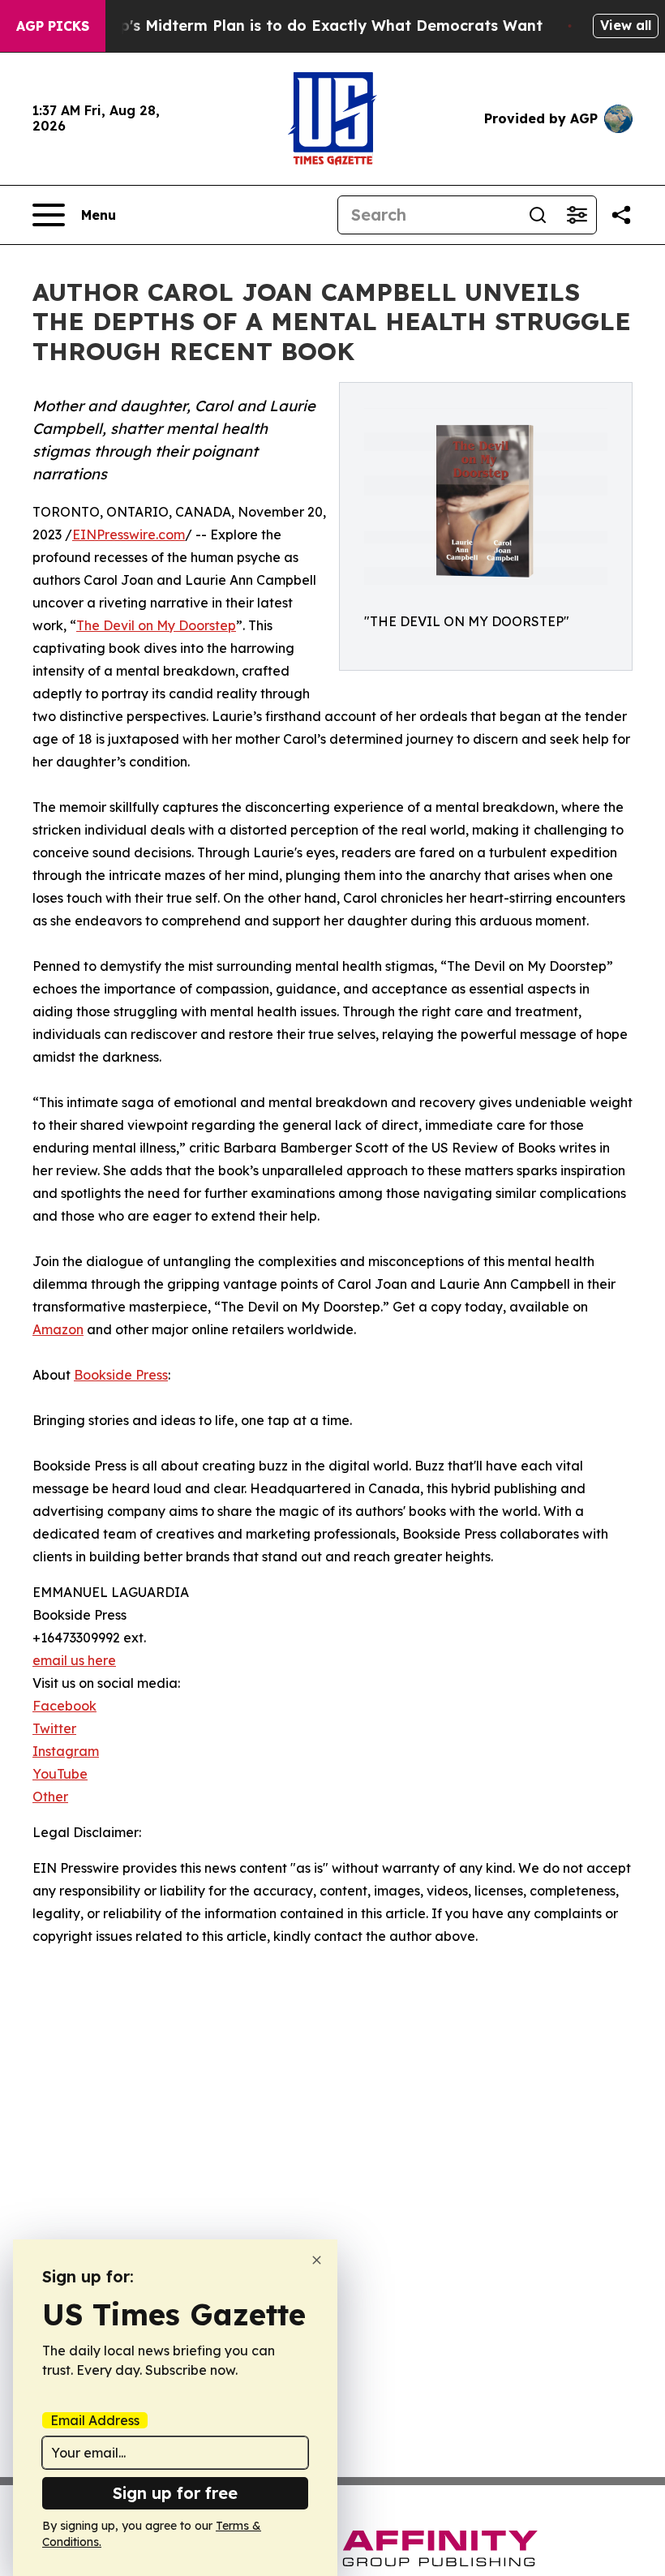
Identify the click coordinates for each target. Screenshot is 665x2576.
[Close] (317, 2260)
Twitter (54, 1728)
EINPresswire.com (129, 535)
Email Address (95, 2420)
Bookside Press (121, 1375)
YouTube (60, 1774)
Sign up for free (175, 2493)
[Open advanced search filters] (577, 215)
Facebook (64, 1706)
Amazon (58, 1329)
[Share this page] (621, 215)
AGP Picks (53, 26)
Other (50, 1797)
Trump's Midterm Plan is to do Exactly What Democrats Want (312, 26)
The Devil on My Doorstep (156, 625)
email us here (74, 1660)
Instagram (66, 1751)
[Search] (538, 215)
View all (626, 25)
